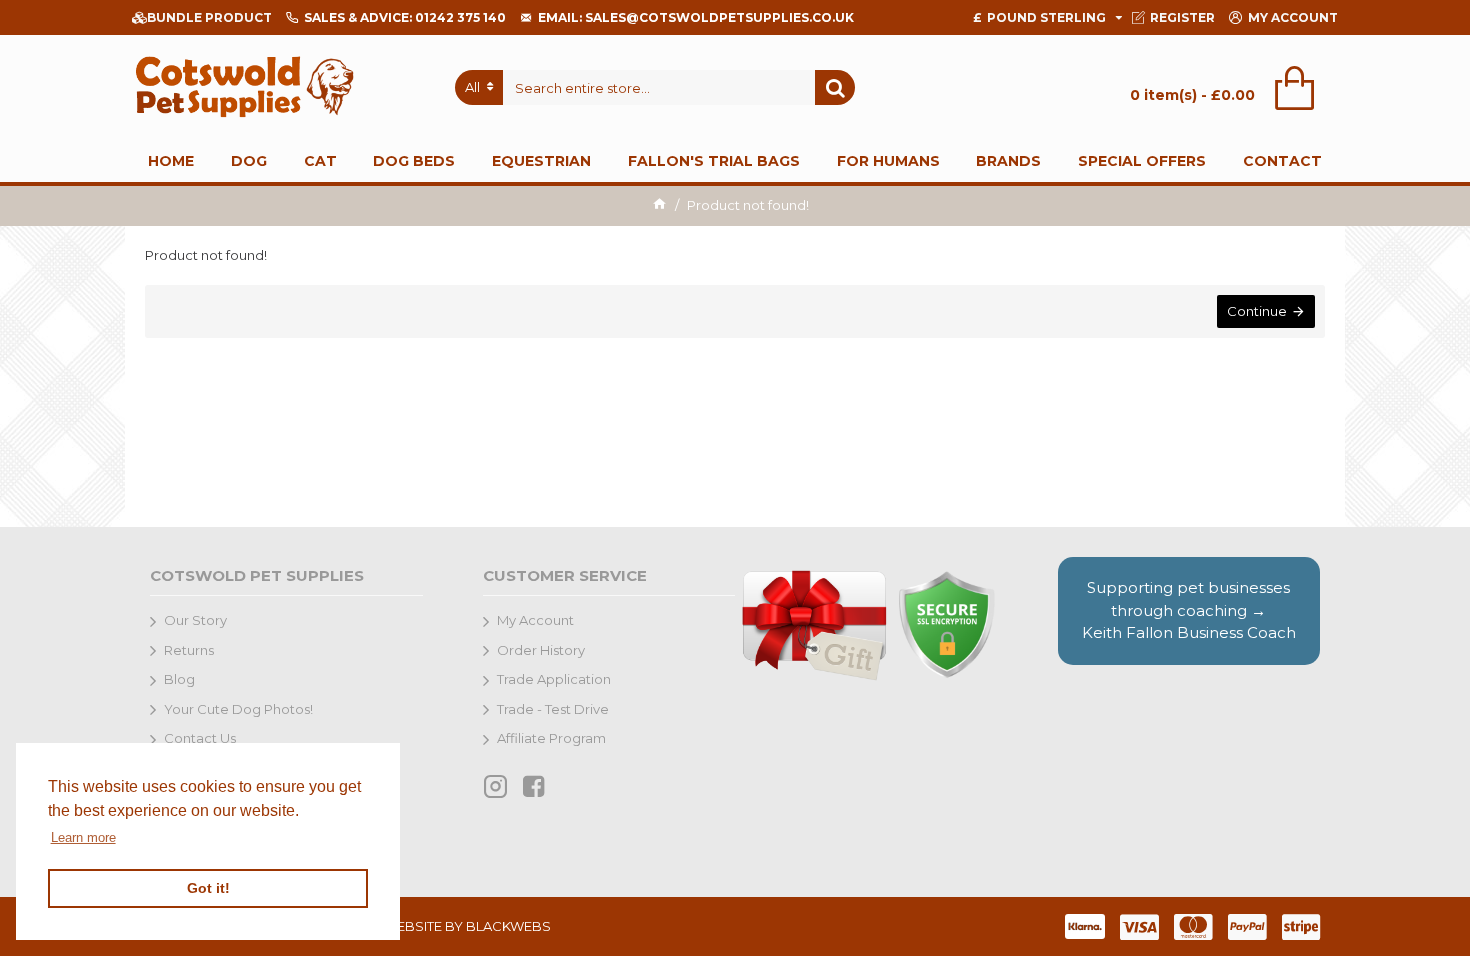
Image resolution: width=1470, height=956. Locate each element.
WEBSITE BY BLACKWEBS (467, 926)
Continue (1257, 311)
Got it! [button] (208, 888)
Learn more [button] (83, 837)
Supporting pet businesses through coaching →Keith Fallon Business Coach (1189, 610)
